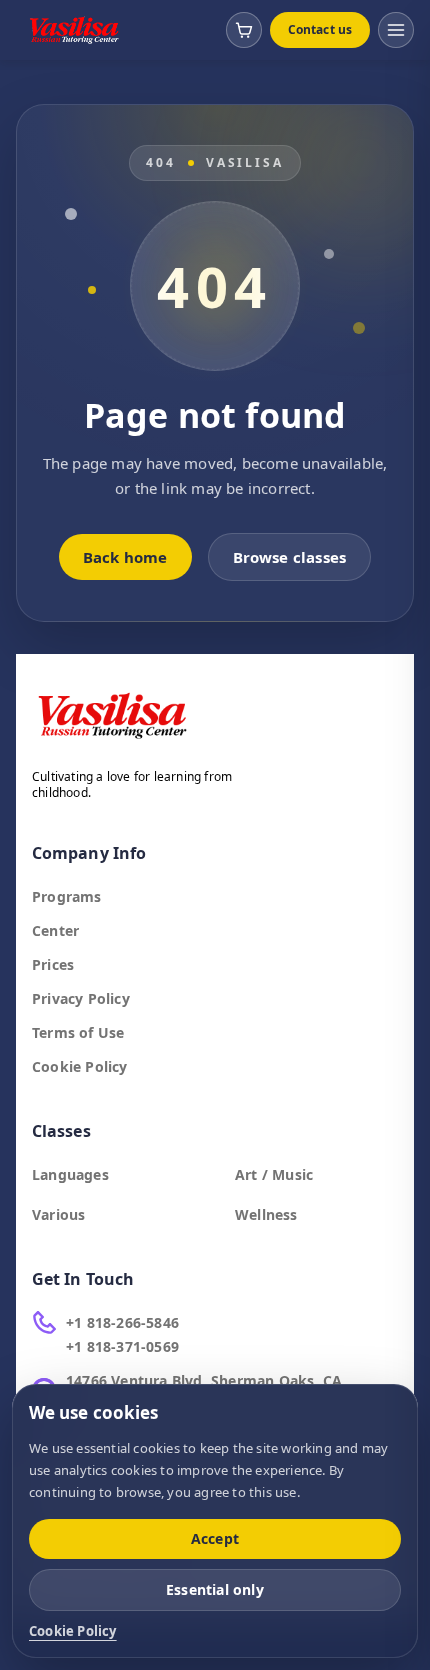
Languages (70, 1174)
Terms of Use (78, 1032)
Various (58, 1214)
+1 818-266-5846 (122, 1322)
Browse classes (290, 557)
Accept (215, 1538)
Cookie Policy (80, 1066)
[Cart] (244, 30)
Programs (67, 896)
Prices (53, 964)
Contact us (320, 29)
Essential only (215, 1589)
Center (55, 930)
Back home (125, 557)
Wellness (266, 1214)
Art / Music (274, 1174)
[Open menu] (396, 30)
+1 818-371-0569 (122, 1346)
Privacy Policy (81, 998)
